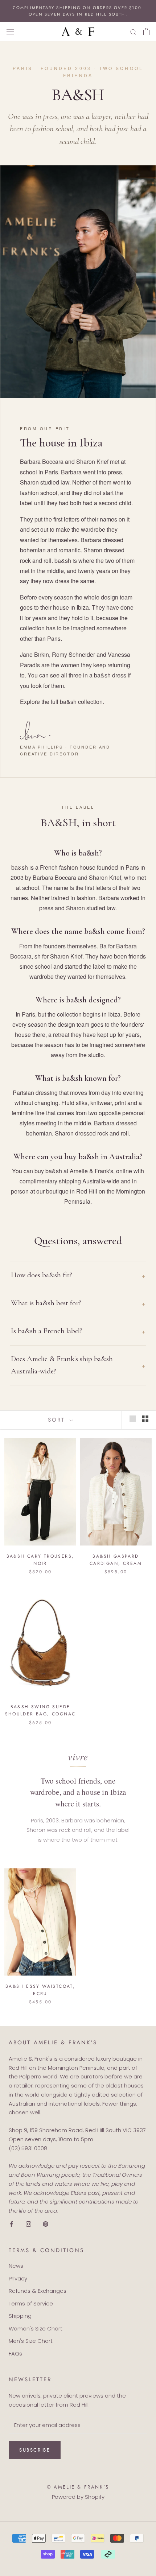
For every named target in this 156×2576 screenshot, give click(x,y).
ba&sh (68, 702)
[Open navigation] (10, 32)
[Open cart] (146, 32)
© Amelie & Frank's (78, 2487)
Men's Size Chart (31, 2341)
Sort (58, 1420)
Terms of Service (31, 2303)
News (16, 2266)
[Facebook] (11, 2224)
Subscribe (35, 2450)
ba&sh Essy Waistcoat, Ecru (40, 1990)
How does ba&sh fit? (42, 1275)
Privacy (18, 2278)
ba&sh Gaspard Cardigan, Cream (116, 1560)
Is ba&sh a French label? (47, 1331)
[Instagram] (28, 2224)
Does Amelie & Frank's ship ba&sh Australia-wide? (62, 1365)
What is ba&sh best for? (46, 1303)
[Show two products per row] (145, 1419)
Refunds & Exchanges (38, 2291)
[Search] (134, 32)
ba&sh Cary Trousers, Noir (40, 1560)
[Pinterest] (46, 2224)
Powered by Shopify (78, 2497)
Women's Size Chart (36, 2328)
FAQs (15, 2354)
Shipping (20, 2316)
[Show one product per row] (133, 1419)
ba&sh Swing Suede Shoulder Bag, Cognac (40, 1710)
